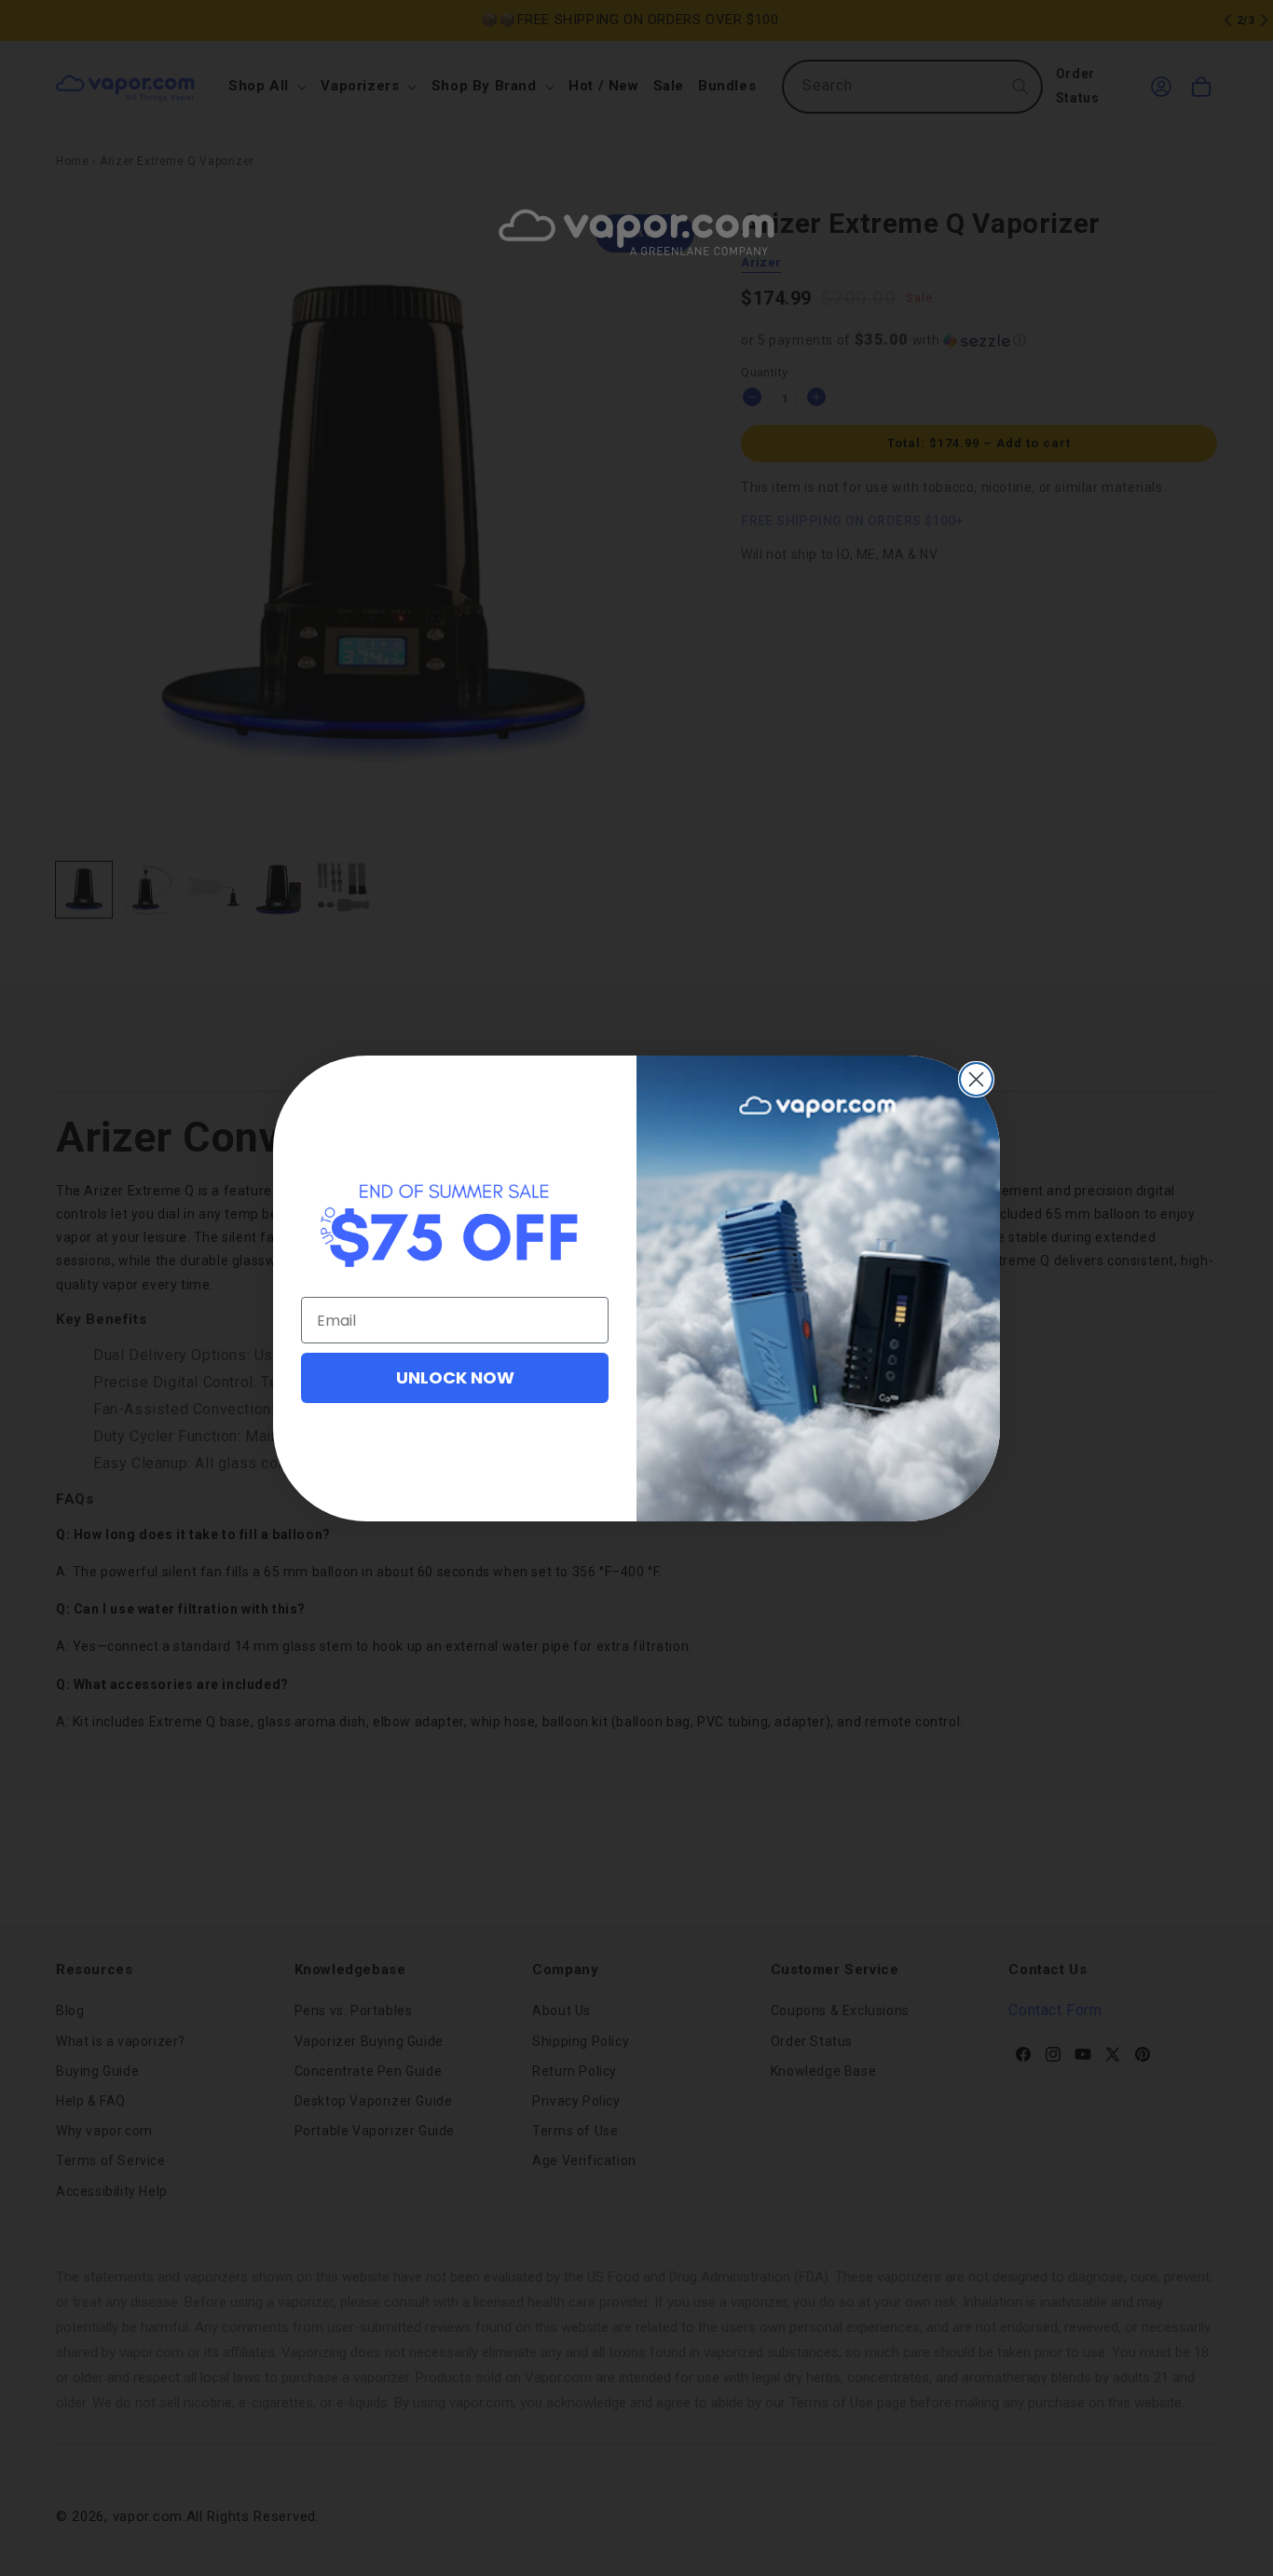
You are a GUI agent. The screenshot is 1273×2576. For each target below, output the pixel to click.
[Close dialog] (976, 1079)
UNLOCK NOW (455, 1377)
